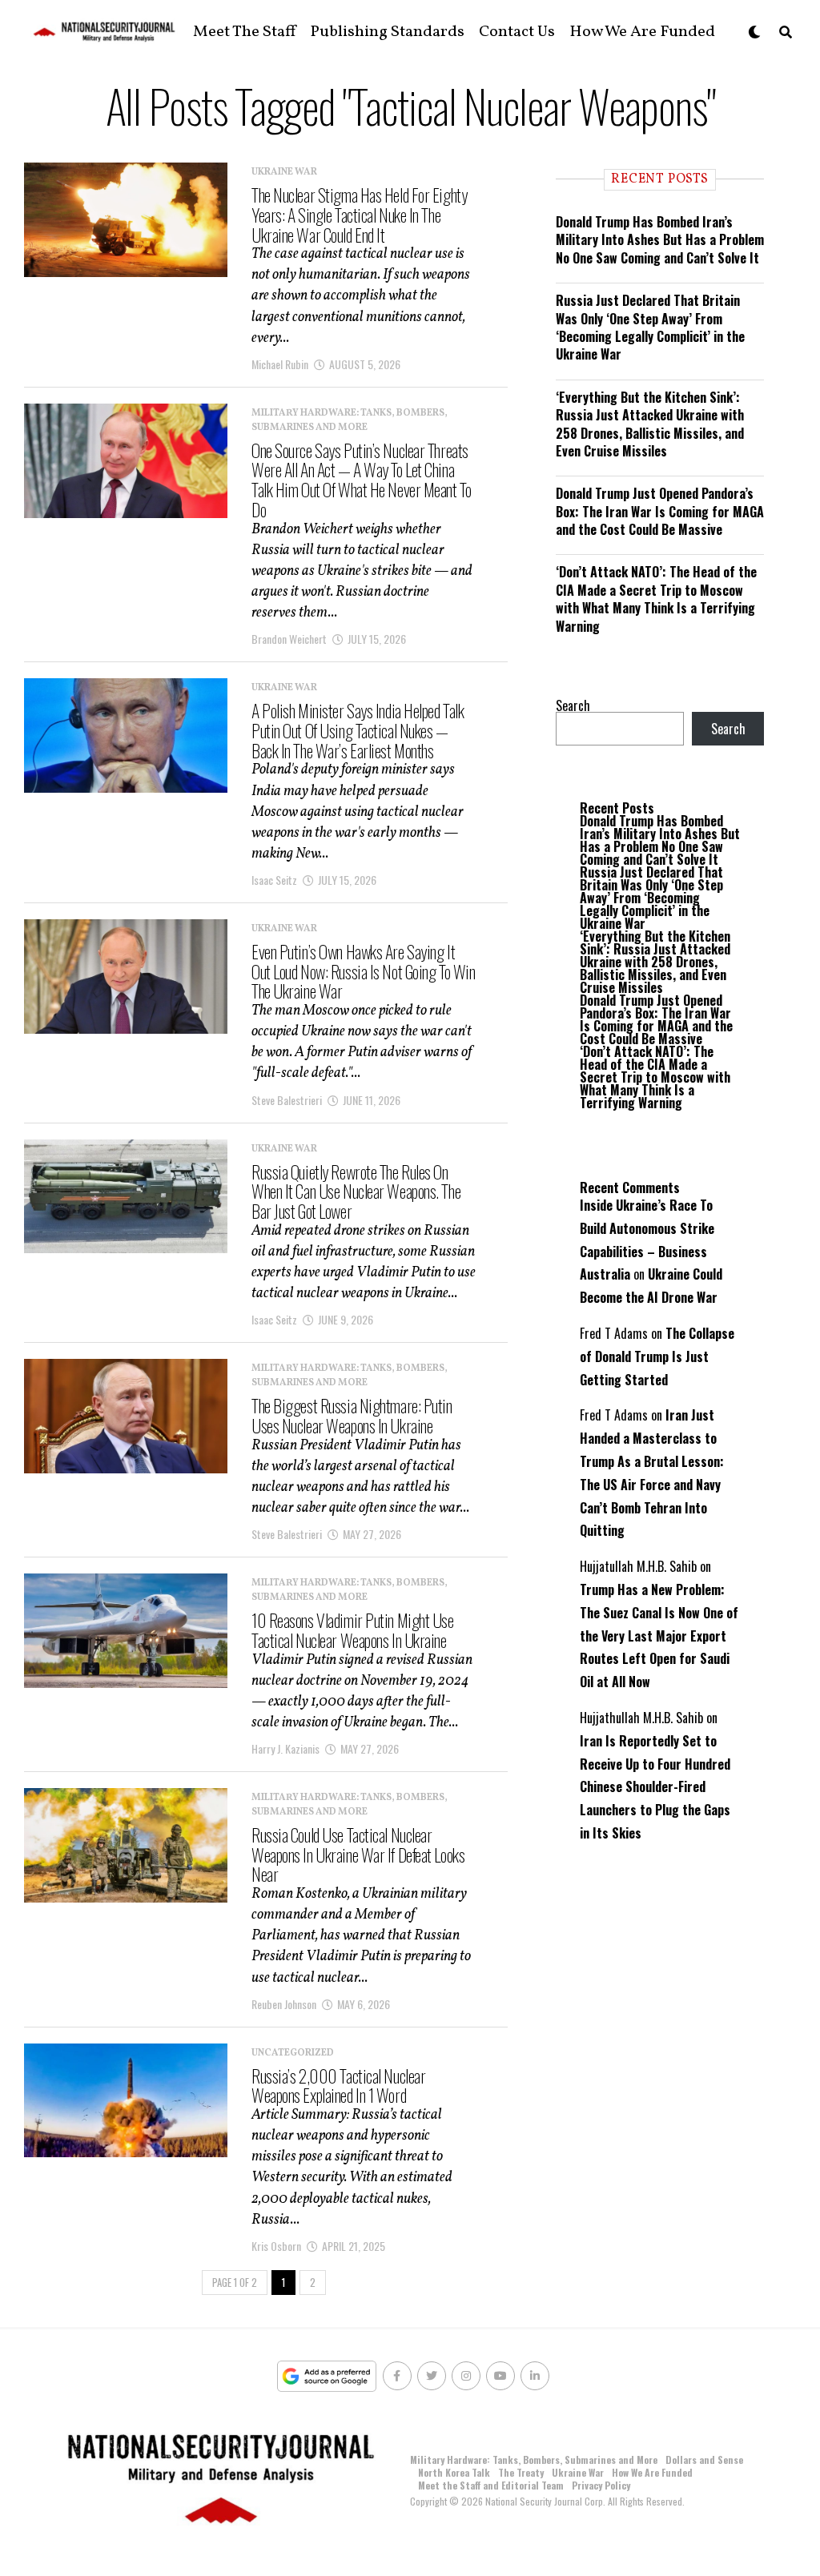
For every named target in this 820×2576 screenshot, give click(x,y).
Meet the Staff (244, 32)
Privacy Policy (601, 2485)
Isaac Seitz (274, 880)
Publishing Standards (387, 32)
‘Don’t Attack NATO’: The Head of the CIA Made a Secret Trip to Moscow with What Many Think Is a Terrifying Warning (656, 599)
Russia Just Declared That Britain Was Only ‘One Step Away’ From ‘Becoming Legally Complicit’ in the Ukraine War (650, 327)
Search (573, 705)
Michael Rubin (280, 364)
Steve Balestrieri (287, 1100)
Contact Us (517, 32)
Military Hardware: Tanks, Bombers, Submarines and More (534, 2459)
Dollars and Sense (704, 2459)
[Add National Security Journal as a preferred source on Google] (327, 2376)
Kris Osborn (276, 2246)
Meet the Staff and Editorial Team (491, 2485)
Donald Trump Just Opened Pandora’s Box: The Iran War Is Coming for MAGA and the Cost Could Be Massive (660, 511)
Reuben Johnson (284, 2004)
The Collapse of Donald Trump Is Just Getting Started (657, 1356)
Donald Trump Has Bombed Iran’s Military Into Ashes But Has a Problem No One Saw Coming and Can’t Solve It (660, 240)
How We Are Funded (642, 32)
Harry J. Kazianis (285, 1748)
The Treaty (521, 2472)
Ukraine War (578, 2472)
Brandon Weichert (289, 639)
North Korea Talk (454, 2472)
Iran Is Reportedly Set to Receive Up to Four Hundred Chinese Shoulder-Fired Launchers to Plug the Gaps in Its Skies (655, 1787)
